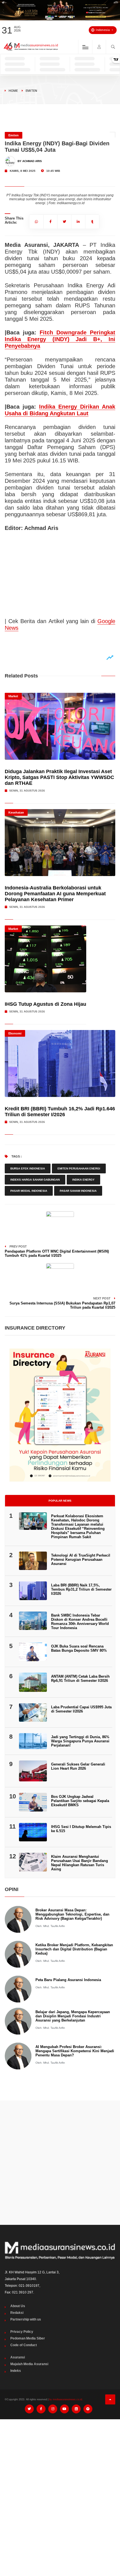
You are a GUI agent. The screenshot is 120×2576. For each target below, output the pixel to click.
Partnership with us (26, 2319)
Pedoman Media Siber (28, 2338)
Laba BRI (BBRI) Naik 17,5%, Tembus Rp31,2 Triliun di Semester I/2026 (81, 1589)
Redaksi (17, 2313)
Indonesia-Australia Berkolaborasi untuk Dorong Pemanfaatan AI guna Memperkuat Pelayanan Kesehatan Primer (55, 894)
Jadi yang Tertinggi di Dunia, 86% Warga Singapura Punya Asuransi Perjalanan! (80, 1741)
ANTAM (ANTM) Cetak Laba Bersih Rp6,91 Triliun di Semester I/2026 (80, 1678)
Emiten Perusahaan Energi (79, 1168)
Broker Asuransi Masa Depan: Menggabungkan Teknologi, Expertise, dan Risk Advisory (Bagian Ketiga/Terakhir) (72, 1914)
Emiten (31, 91)
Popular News (60, 1501)
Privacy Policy (22, 2332)
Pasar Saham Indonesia (78, 1191)
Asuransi (18, 2357)
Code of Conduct (24, 2345)
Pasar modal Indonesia (29, 1191)
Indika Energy (83, 1180)
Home (13, 91)
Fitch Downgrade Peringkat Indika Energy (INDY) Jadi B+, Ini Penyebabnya (60, 339)
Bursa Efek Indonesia (28, 1168)
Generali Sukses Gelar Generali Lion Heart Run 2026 (78, 1766)
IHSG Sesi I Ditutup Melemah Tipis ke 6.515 (81, 1829)
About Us (18, 2306)
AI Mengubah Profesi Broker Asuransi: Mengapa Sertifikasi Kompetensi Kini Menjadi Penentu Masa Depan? (75, 2051)
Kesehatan (16, 812)
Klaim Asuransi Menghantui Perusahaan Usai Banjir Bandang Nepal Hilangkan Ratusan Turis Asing (80, 1863)
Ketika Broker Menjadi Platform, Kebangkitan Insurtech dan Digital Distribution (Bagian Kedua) (74, 1949)
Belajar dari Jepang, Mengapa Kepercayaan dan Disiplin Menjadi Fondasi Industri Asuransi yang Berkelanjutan (73, 2016)
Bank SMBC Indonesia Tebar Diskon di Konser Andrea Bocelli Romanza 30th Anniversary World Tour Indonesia (80, 1622)
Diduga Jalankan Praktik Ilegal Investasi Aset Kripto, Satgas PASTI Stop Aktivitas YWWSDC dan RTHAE (59, 777)
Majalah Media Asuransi (29, 2364)
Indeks (16, 2371)
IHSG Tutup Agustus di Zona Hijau (45, 1004)
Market (13, 696)
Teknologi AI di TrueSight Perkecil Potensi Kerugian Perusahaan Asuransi (81, 1560)
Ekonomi (15, 1033)
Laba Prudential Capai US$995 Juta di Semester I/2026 (81, 1709)
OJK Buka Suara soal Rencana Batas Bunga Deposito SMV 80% (79, 1648)
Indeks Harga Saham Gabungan (35, 1180)
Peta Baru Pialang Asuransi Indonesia (68, 1980)
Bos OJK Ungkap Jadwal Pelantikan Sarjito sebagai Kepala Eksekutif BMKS (80, 1801)
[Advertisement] (60, 2163)
